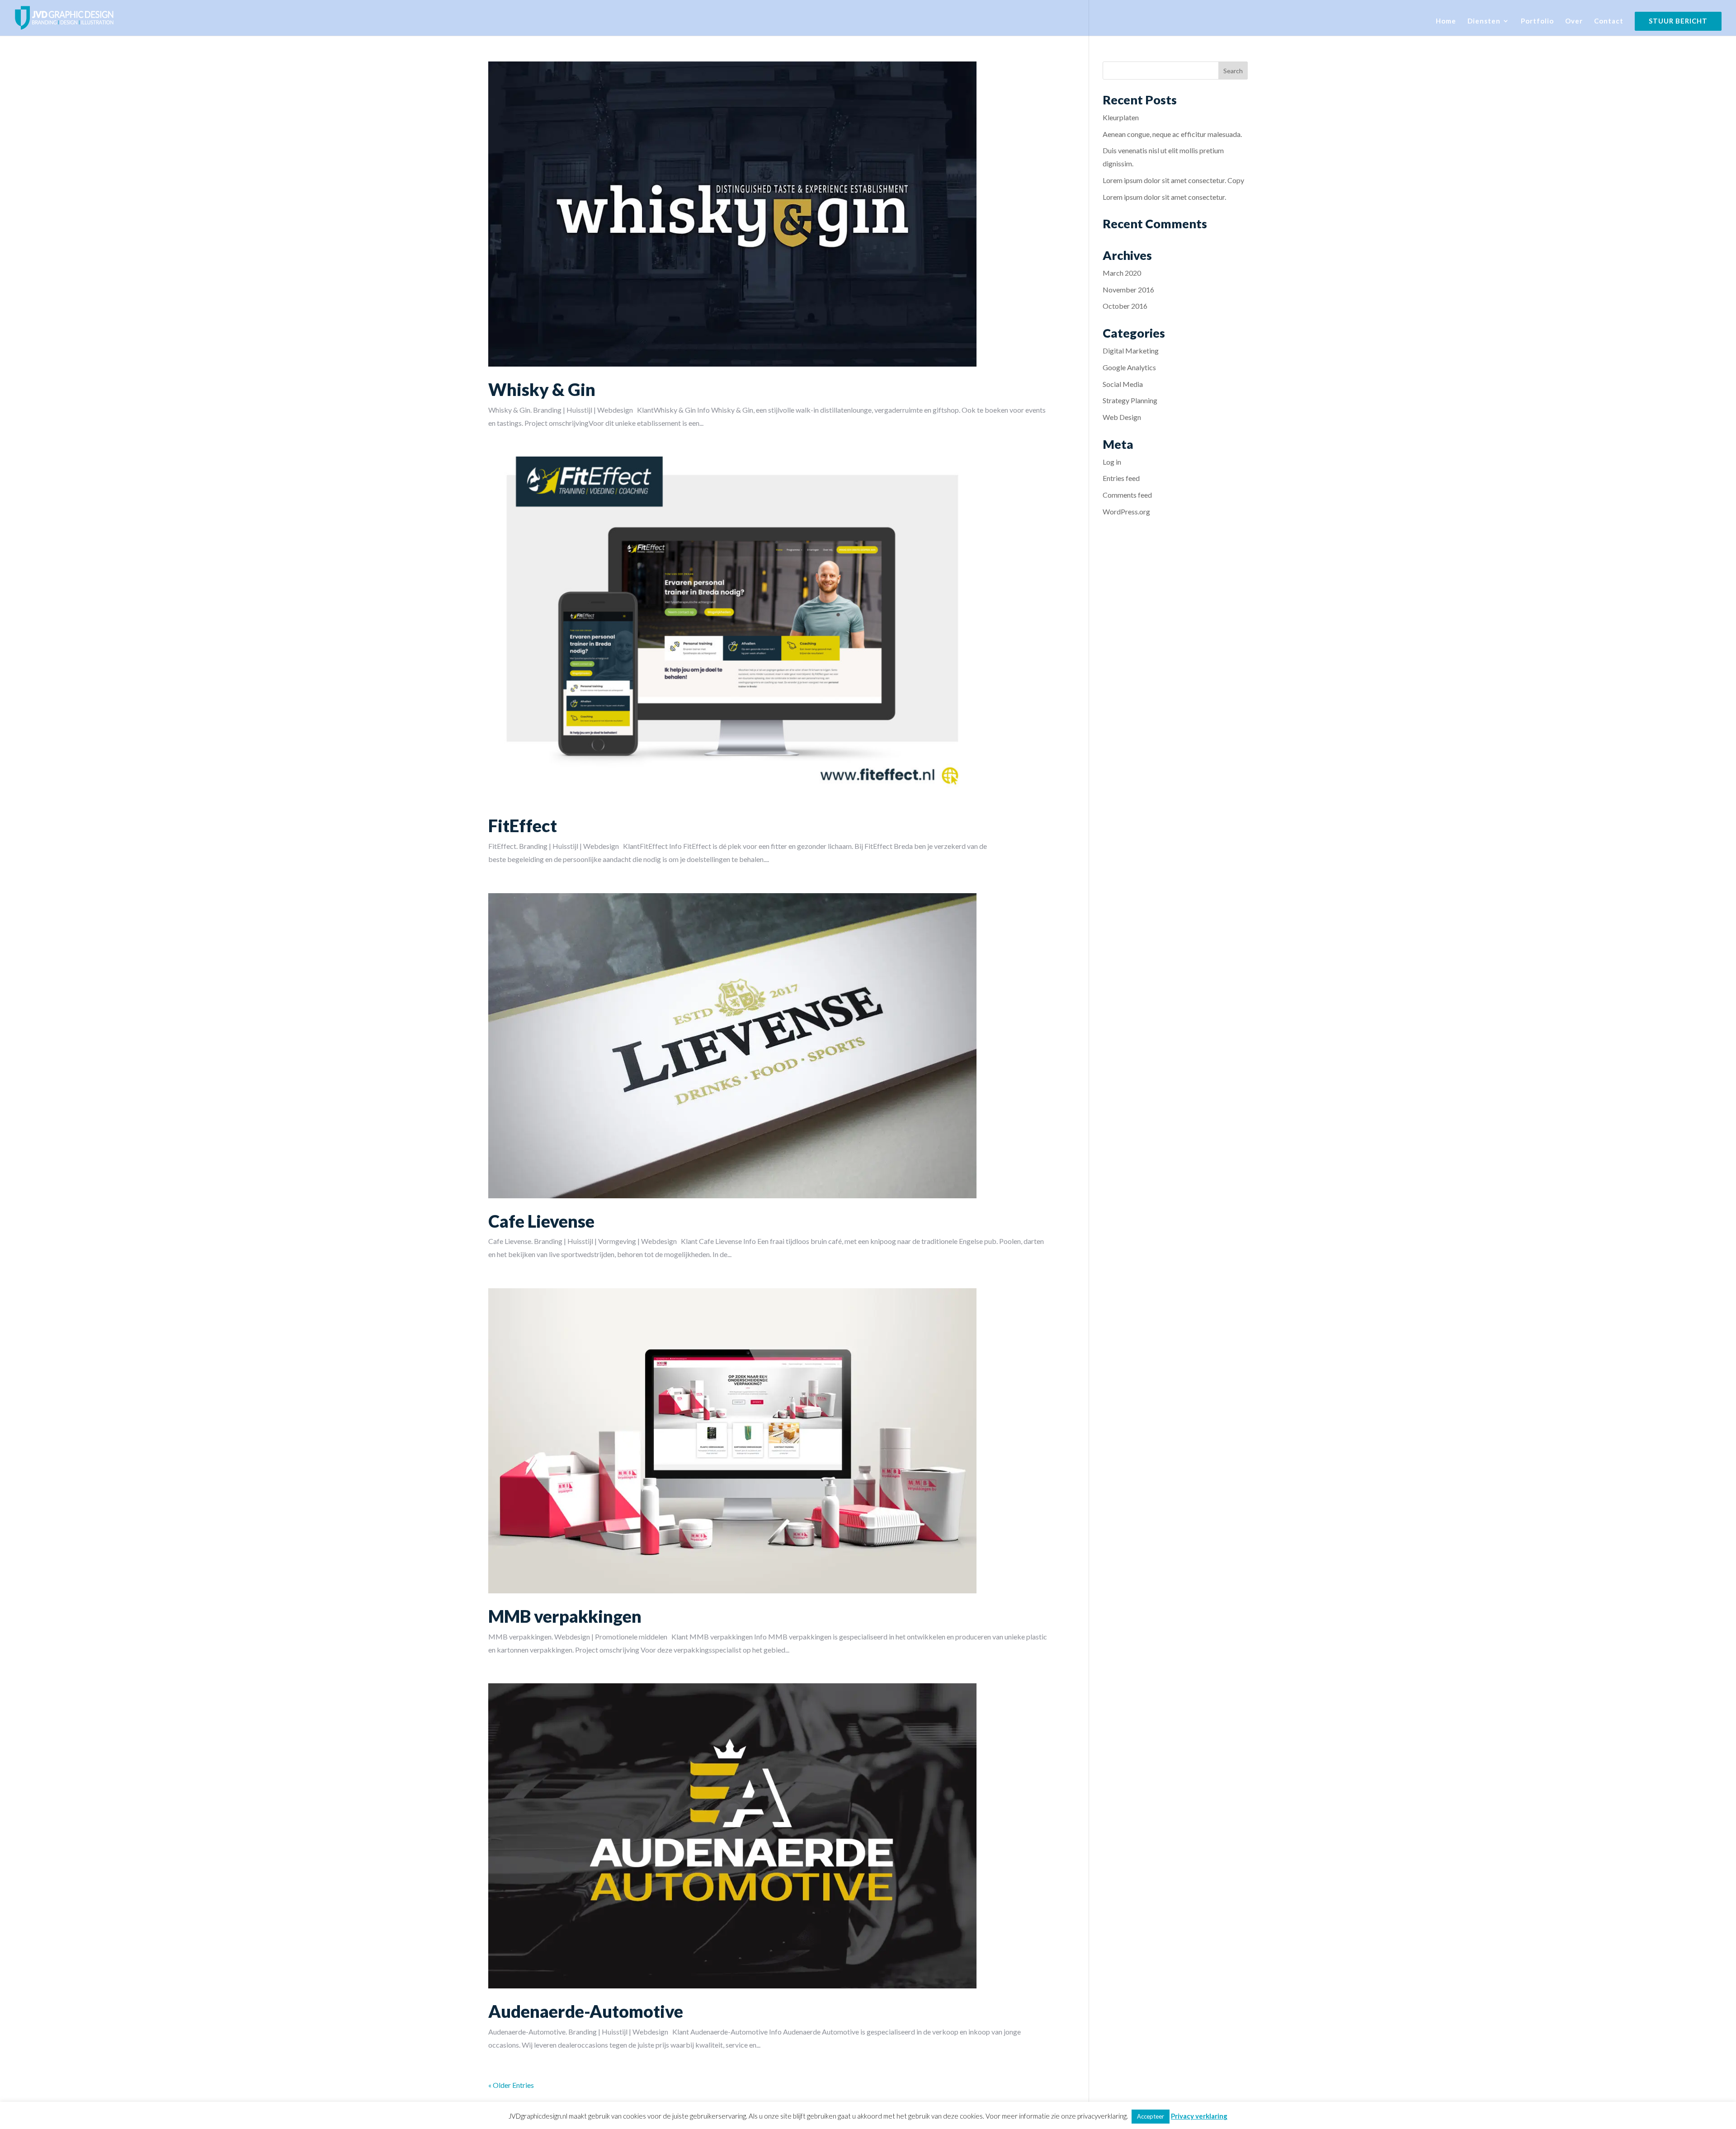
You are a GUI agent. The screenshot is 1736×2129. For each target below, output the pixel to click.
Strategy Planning (1130, 400)
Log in (1112, 462)
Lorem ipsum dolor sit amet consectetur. (1164, 197)
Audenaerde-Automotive (586, 2011)
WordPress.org (1126, 511)
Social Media (1123, 384)
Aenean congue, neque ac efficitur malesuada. (1172, 134)
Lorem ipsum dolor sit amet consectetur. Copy (1173, 180)
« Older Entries (511, 2085)
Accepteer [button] (1151, 2116)
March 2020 (1122, 273)
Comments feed (1127, 495)
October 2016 (1125, 306)
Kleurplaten (1121, 117)
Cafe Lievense (541, 1221)
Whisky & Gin (542, 389)
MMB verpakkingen (565, 1616)
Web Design (1122, 417)
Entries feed (1121, 478)
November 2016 (1128, 290)
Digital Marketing (1131, 351)
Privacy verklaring (1199, 2116)
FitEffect (523, 825)
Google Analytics (1129, 367)
